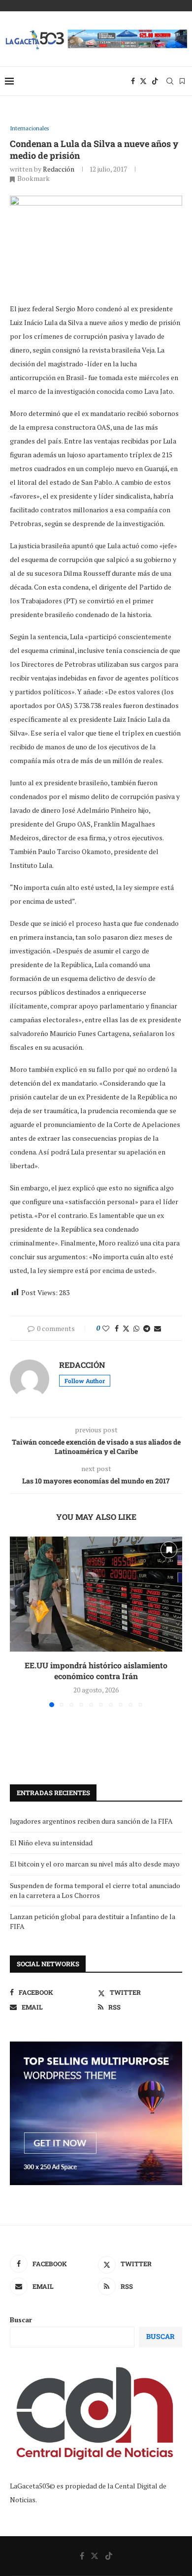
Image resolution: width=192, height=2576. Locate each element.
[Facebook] (133, 81)
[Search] (170, 81)
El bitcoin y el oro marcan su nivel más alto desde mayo (95, 1864)
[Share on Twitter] (126, 1328)
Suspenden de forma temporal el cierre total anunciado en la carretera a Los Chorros (95, 1890)
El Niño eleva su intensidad (51, 1843)
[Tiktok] (155, 81)
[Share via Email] (158, 1328)
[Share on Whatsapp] (136, 1328)
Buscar (21, 2320)
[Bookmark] (182, 81)
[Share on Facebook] (117, 1328)
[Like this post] (106, 1328)
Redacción (59, 169)
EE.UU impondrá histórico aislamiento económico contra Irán (96, 1671)
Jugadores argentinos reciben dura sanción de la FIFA (91, 1821)
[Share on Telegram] (147, 1328)
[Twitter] (143, 81)
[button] (18, 1622)
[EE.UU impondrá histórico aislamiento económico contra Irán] (96, 1594)
